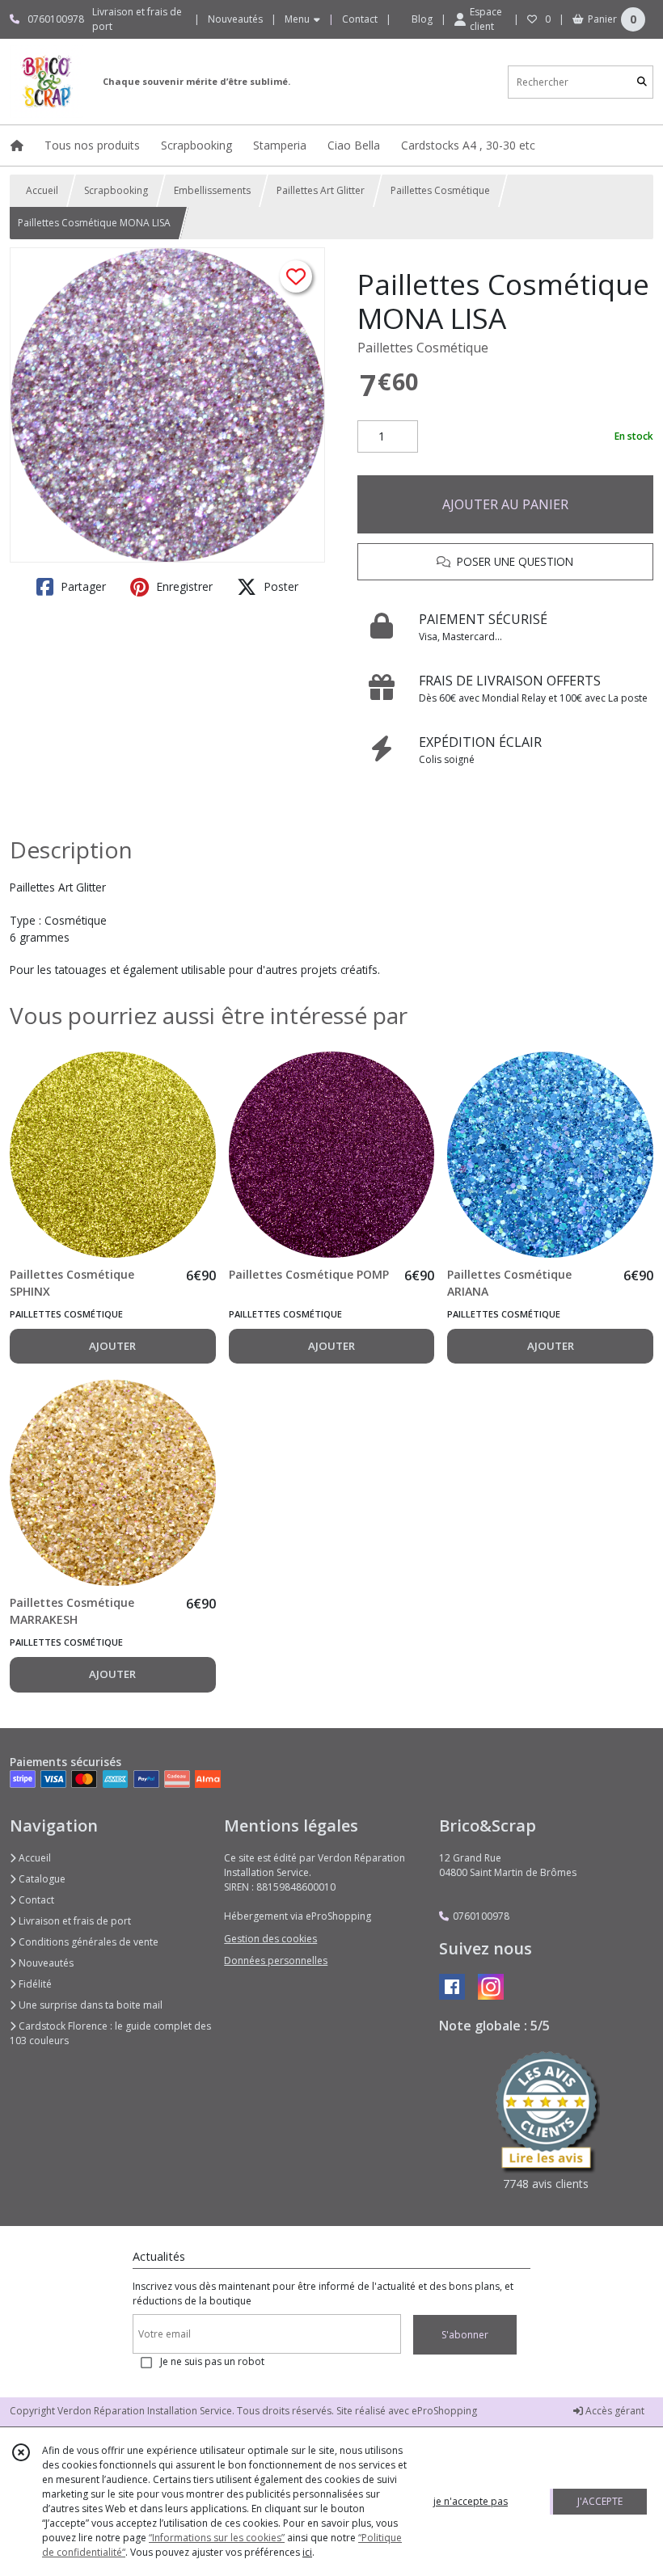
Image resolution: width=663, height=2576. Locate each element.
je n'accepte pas (471, 2501)
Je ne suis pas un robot (212, 2361)
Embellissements (212, 190)
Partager (82, 586)
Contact (360, 19)
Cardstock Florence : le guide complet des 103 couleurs (110, 2033)
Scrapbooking (116, 190)
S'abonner (465, 2335)
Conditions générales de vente (87, 1942)
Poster (279, 586)
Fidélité (34, 1984)
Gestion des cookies (270, 1939)
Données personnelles (276, 1960)
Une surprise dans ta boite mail (89, 2005)
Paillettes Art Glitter (321, 190)
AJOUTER (112, 1346)
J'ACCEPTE (600, 2501)
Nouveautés (45, 1963)
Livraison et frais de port (74, 1921)
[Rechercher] (642, 82)
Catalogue (41, 1879)
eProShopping (444, 2411)
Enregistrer (183, 586)
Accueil (42, 190)
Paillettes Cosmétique (440, 190)
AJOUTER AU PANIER (505, 504)
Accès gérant (614, 2411)
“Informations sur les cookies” (217, 2538)
